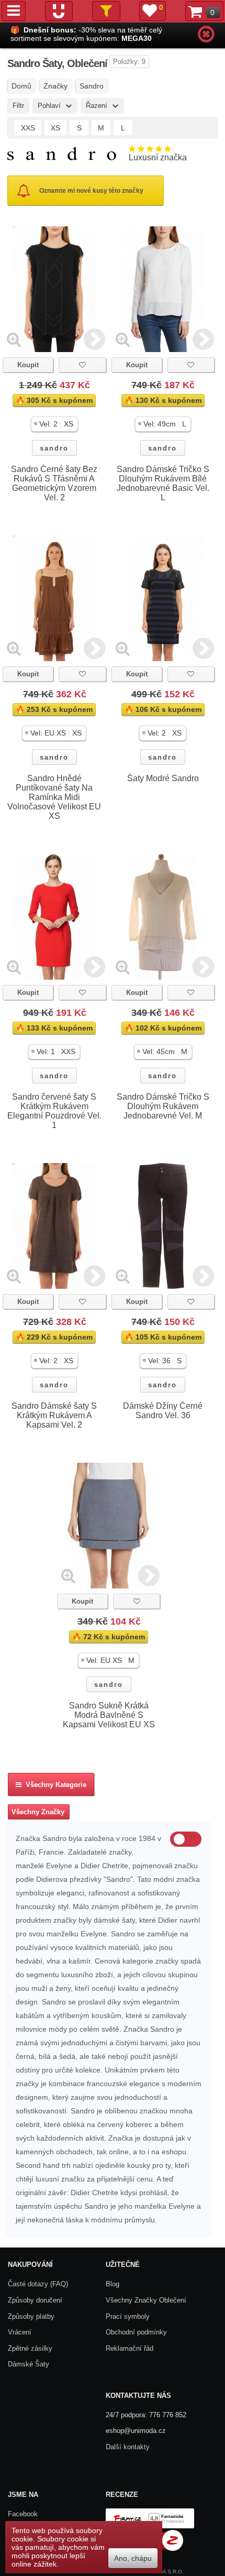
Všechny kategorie (54, 1785)
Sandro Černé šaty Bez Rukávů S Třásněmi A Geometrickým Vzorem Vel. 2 (54, 483)
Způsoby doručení (35, 2300)
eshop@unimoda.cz (136, 2431)
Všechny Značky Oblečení (146, 2300)
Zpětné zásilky (30, 2348)
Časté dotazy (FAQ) (38, 2284)
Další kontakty (128, 2447)
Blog (113, 2284)
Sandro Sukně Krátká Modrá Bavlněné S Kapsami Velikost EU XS (109, 1715)
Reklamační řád (130, 2348)
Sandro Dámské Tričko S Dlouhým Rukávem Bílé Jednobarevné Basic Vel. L (163, 483)
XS (55, 128)
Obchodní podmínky (136, 2332)
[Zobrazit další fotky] (94, 339)
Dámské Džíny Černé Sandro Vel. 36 (163, 1411)
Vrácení (20, 2332)
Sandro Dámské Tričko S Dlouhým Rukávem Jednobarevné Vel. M (163, 1106)
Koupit (28, 365)
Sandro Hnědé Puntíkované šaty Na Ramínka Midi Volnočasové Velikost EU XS (54, 797)
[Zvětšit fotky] (14, 339)
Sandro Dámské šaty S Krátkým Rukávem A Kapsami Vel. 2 (54, 1415)
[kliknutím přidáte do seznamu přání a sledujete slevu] (82, 365)
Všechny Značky (38, 1812)
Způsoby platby (31, 2316)
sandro (54, 448)
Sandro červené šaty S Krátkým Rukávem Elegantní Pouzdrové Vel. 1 (54, 1111)
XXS (28, 128)
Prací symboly (128, 2316)
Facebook (23, 2514)
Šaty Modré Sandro (163, 778)
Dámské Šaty (29, 2364)
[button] (54, 424)
